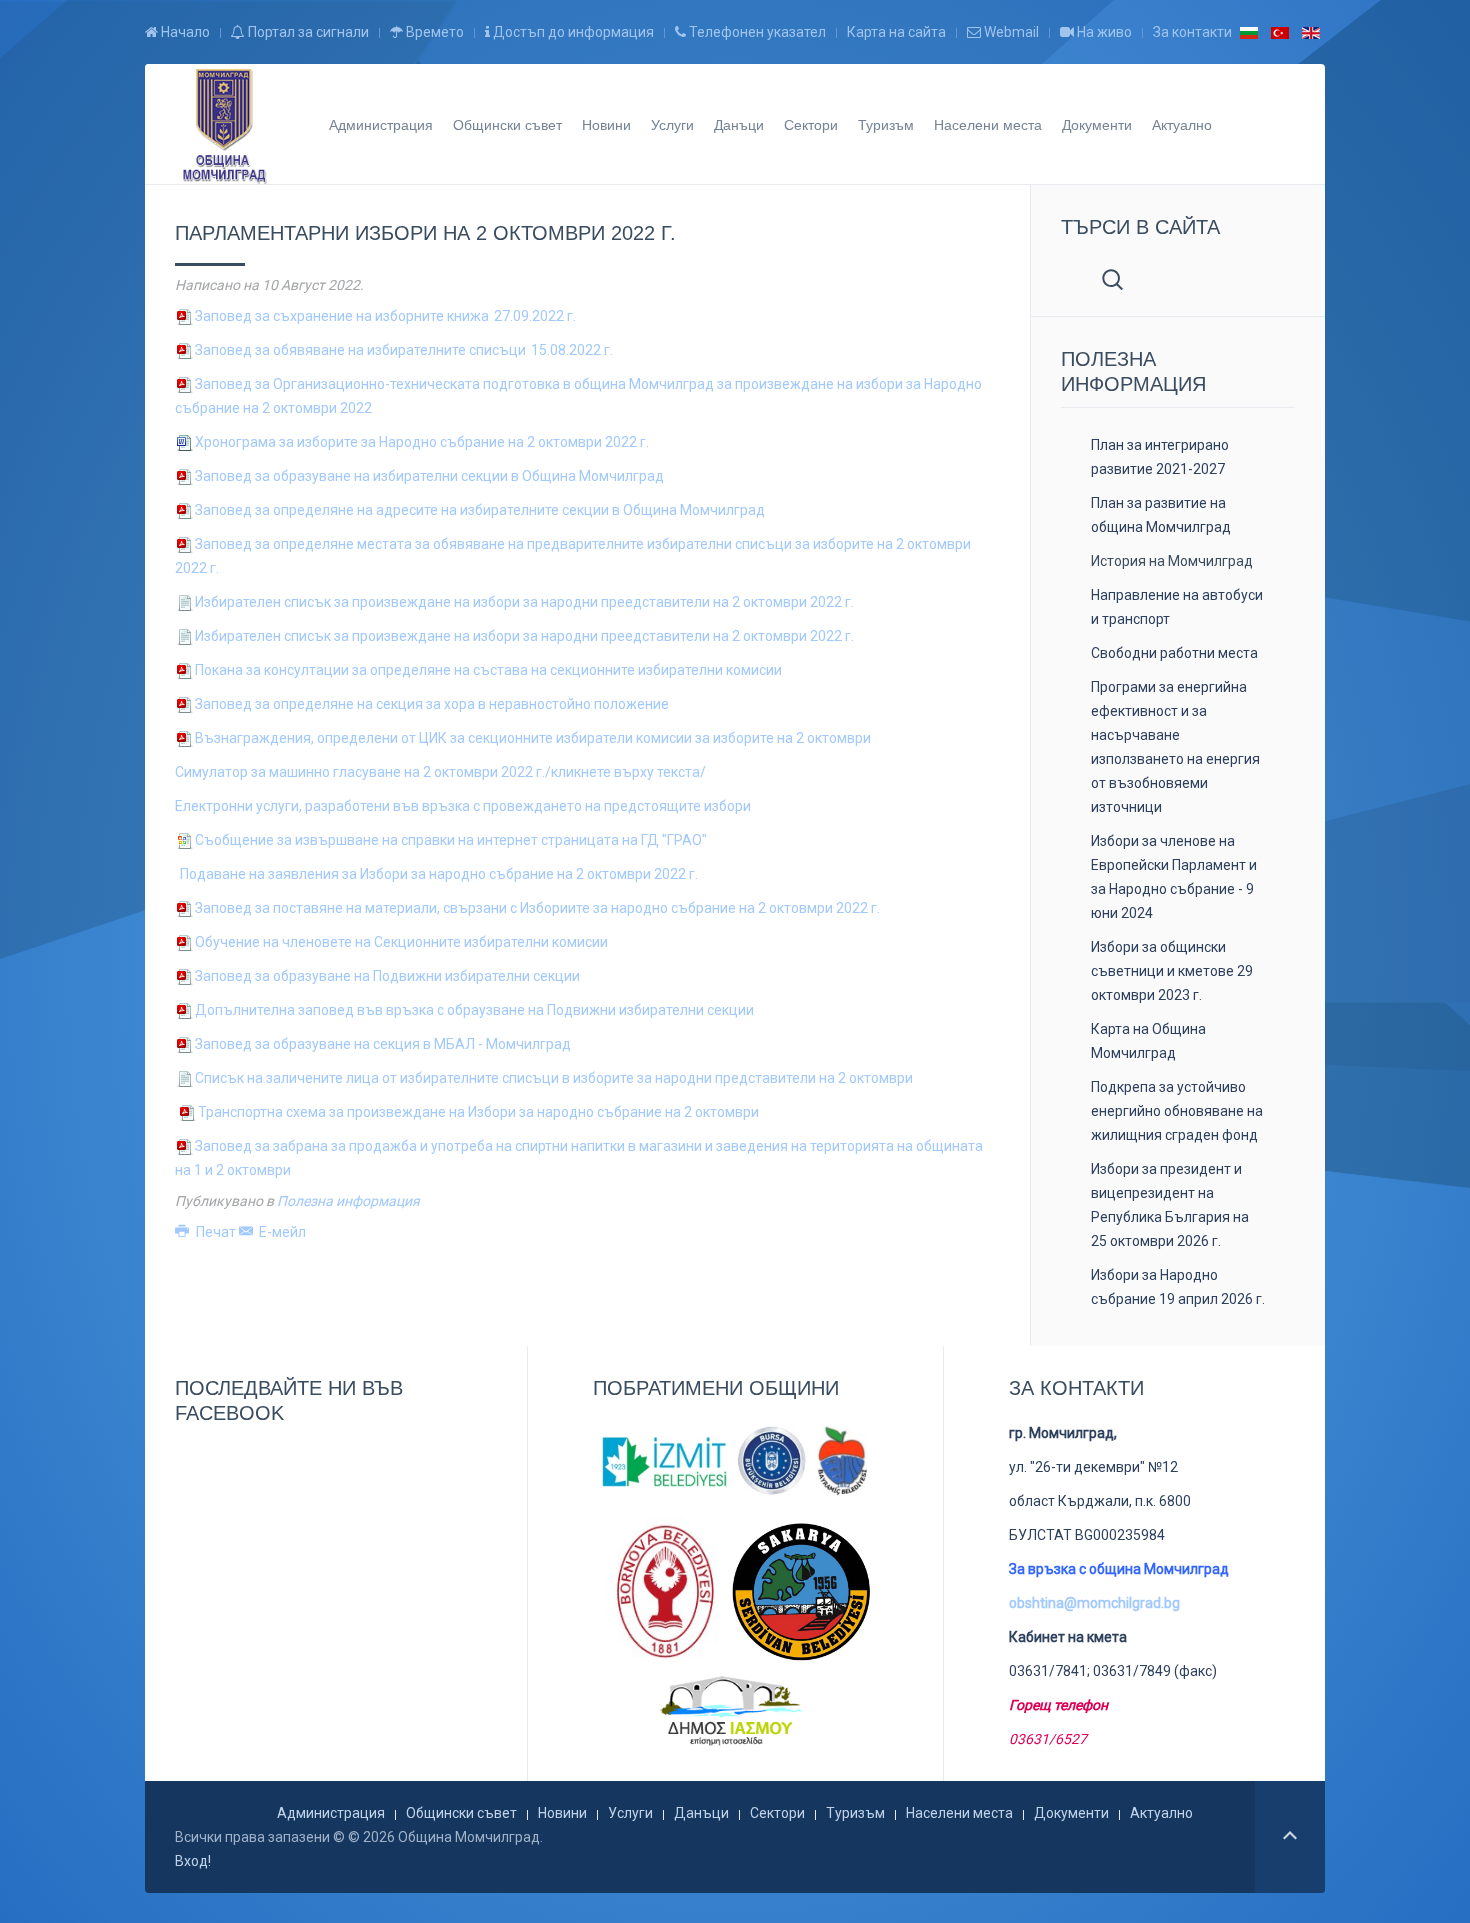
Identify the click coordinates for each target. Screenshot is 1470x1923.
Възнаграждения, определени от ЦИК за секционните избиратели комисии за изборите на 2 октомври (534, 738)
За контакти (1192, 32)
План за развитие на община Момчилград (1161, 515)
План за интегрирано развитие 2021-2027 (1160, 457)
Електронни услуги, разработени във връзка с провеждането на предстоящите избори (463, 806)
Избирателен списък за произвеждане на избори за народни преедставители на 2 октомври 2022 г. (524, 602)
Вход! (193, 1861)
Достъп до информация (572, 32)
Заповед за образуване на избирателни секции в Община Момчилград (429, 476)
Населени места (988, 124)
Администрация (381, 124)
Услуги (672, 124)
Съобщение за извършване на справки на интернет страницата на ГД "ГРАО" (451, 840)
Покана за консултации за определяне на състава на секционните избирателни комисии (488, 670)
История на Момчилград (1172, 561)
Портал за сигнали (307, 32)
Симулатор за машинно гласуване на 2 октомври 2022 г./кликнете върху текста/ (440, 772)
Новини (606, 124)
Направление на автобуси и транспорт (1177, 607)
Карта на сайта (896, 32)
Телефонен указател (756, 32)
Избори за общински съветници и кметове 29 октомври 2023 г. (1172, 971)
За (383, 1044)
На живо (1103, 32)
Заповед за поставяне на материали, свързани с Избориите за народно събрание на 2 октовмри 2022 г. (537, 908)
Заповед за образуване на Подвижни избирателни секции (387, 976)
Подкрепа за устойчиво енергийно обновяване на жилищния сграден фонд (1177, 1111)
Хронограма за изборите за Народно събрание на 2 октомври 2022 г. (422, 442)
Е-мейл (281, 1232)
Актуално (1182, 124)
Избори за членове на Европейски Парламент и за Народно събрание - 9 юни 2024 (1174, 877)
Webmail (1010, 32)
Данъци (739, 124)
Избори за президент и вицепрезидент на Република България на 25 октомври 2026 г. (1170, 1205)
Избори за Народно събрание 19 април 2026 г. (1178, 1287)
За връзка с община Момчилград (1119, 1569)
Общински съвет (507, 124)
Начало (184, 32)
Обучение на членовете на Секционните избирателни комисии (401, 942)
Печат (216, 1232)
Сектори (811, 124)
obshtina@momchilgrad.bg (1094, 1603)
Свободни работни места (1174, 653)
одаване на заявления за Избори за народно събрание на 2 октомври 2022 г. (443, 874)
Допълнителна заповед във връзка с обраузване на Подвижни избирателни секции (474, 1010)
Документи (1097, 124)
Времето (433, 32)
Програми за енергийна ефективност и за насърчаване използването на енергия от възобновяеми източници (1175, 747)
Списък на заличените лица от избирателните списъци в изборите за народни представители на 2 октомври (554, 1078)
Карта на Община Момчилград (1148, 1041)
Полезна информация (348, 1201)
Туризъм (886, 124)
